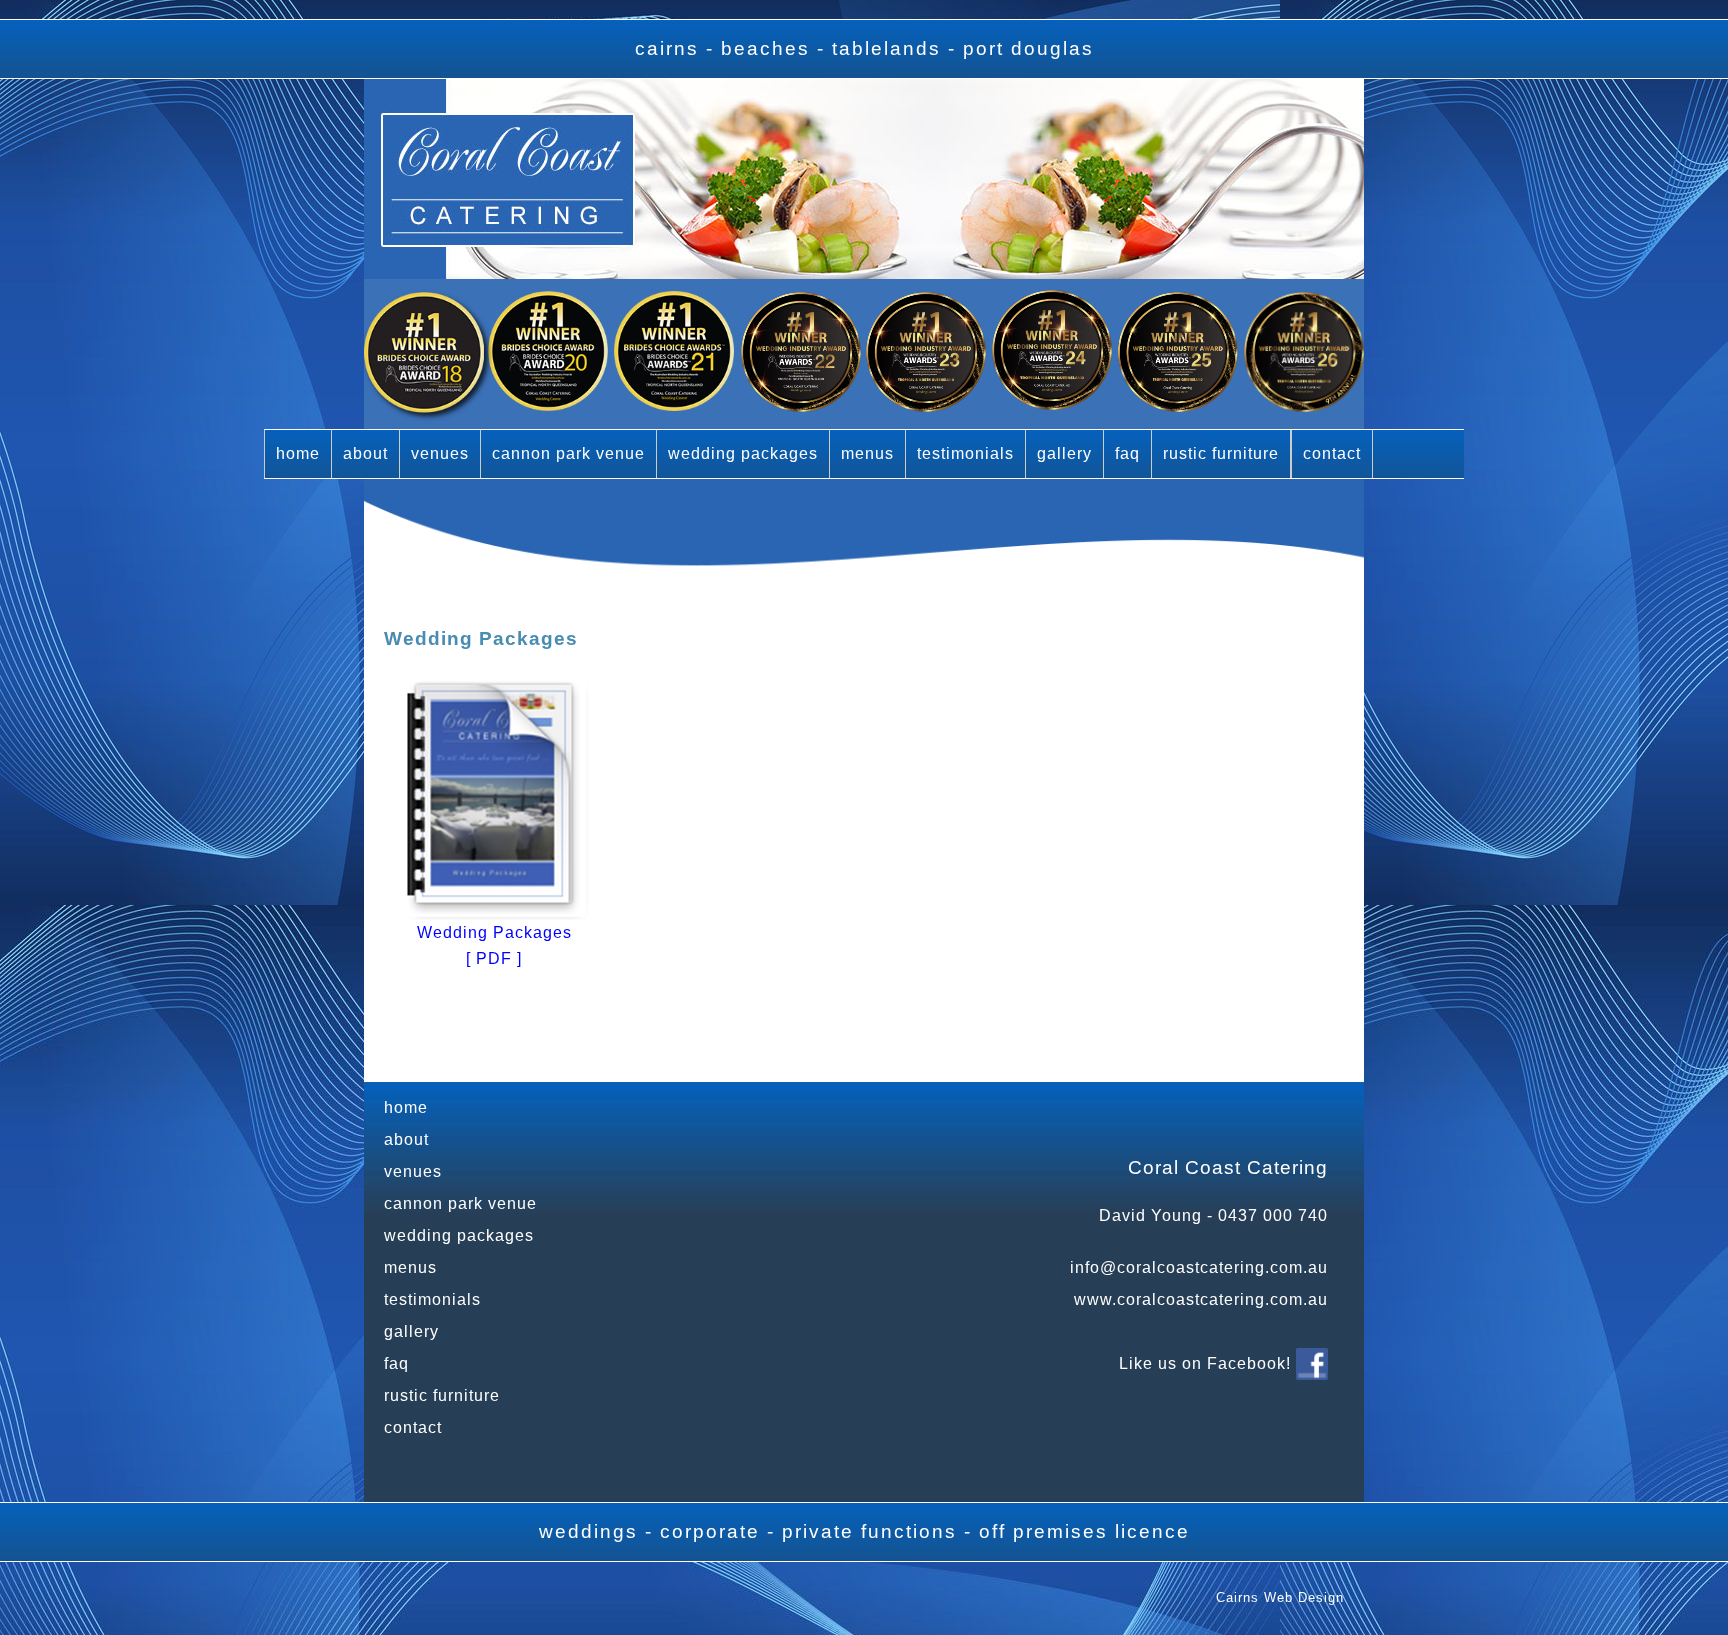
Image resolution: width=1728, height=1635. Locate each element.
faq (1127, 453)
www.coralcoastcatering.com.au (1201, 1299)
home (298, 453)
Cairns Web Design (1280, 1597)
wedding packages (743, 453)
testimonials (965, 453)
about (365, 453)
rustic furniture (1221, 453)
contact (1332, 453)
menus (867, 453)
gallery (1064, 453)
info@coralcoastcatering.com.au (1199, 1267)
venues (440, 453)
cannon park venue (568, 453)
